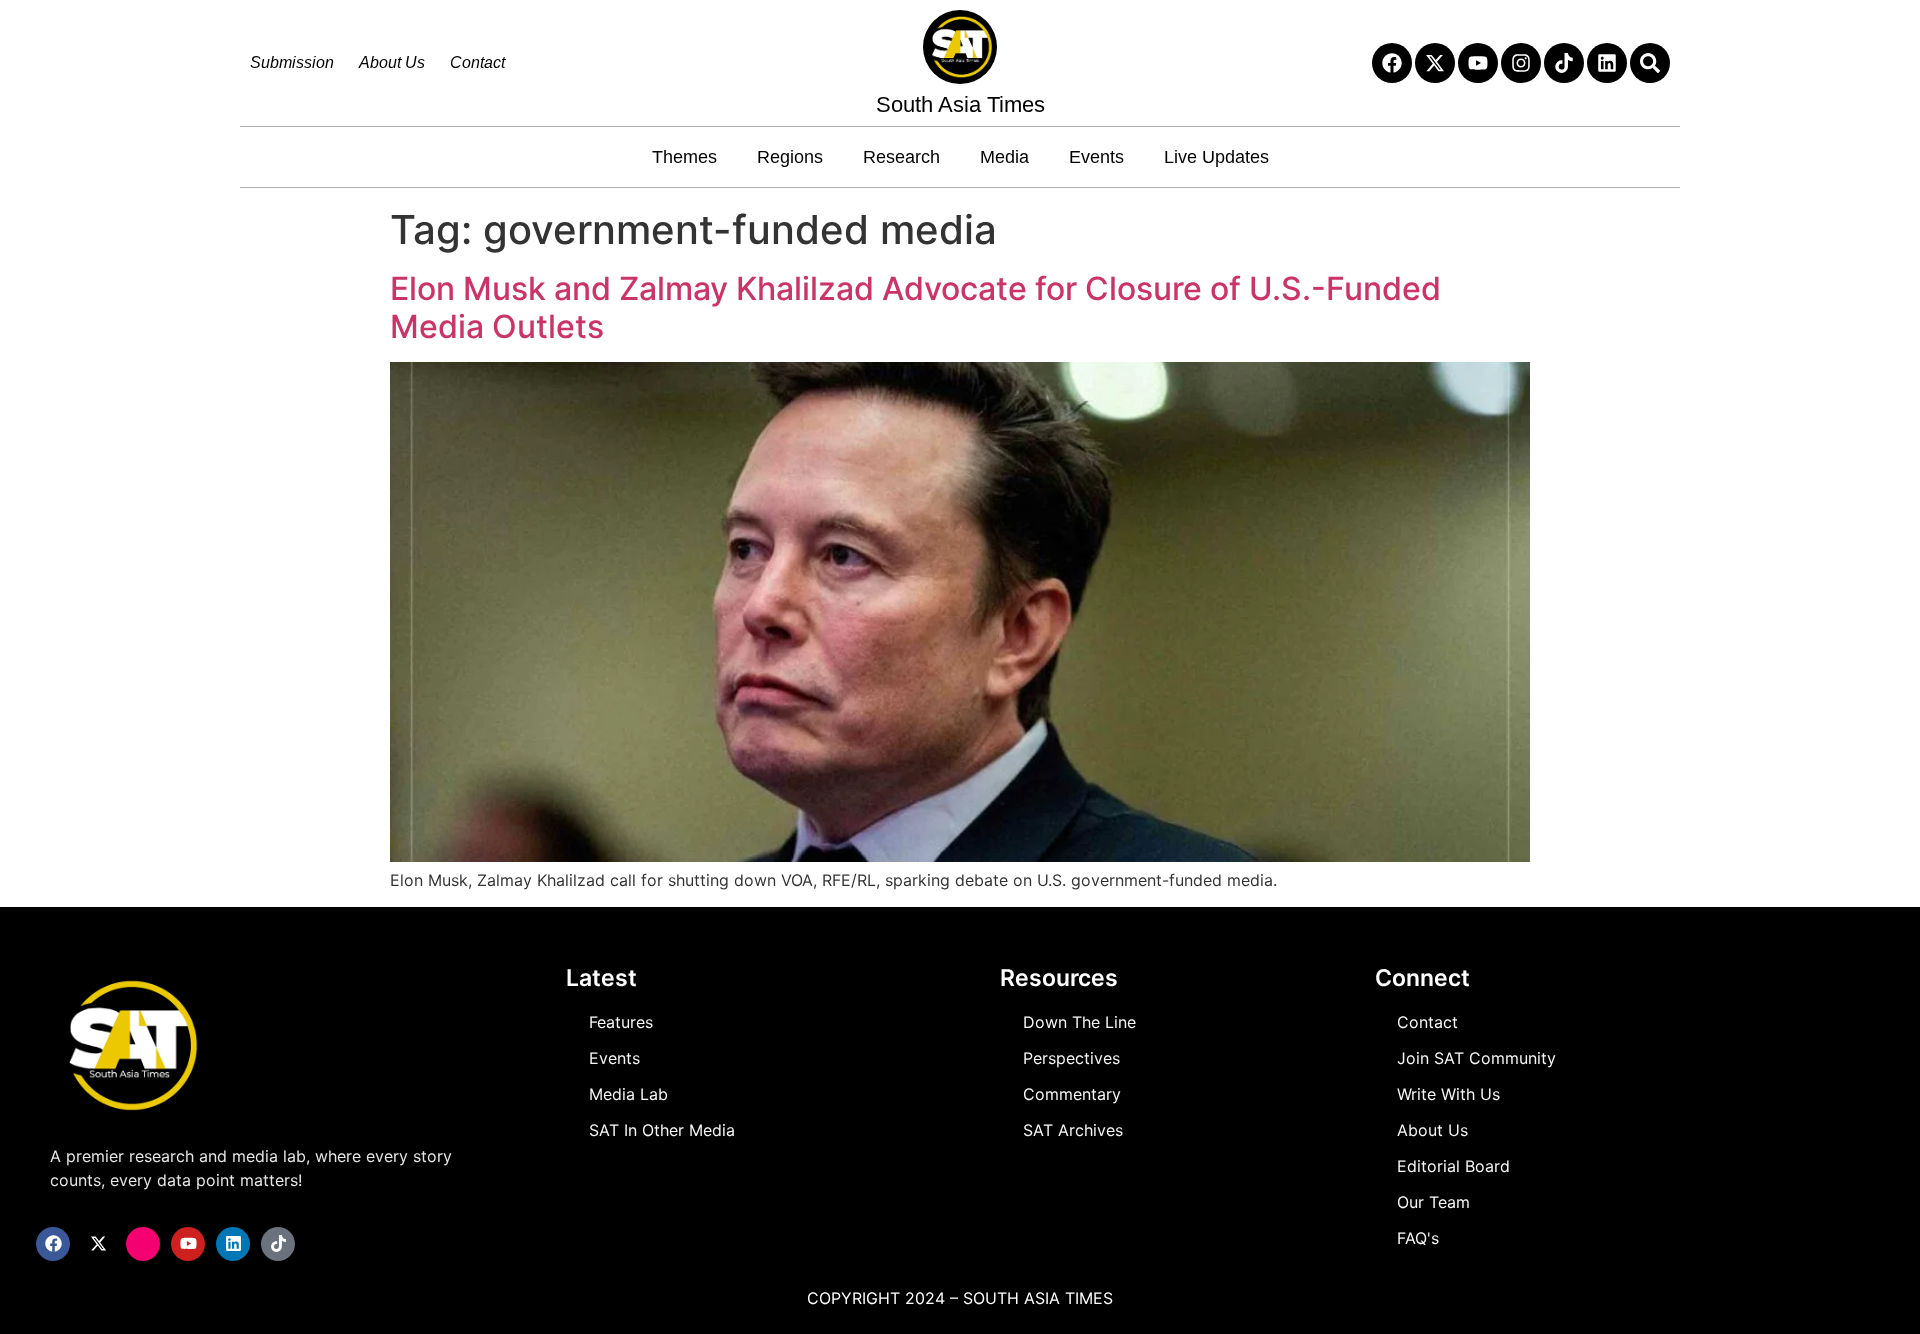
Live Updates (1216, 157)
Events (1096, 157)
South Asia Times (960, 104)
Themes (684, 157)
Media (1004, 157)
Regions (790, 157)
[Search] (1650, 63)
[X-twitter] (1435, 63)
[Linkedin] (1607, 63)
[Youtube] (1478, 63)
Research (901, 157)
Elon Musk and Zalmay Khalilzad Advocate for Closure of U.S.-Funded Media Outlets (915, 307)
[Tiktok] (1564, 63)
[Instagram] (1521, 63)
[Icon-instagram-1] (143, 1244)
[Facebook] (1392, 63)
